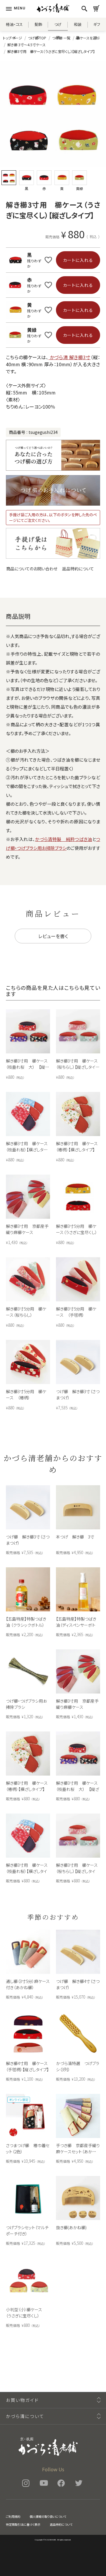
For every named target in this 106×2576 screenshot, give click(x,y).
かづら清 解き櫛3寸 (69, 357)
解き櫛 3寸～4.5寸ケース (26, 45)
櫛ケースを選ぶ (88, 38)
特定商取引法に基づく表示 (23, 2524)
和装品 (78, 26)
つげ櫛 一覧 (61, 38)
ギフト (97, 26)
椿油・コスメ (14, 26)
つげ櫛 (58, 26)
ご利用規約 (13, 2516)
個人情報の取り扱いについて (48, 2516)
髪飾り (38, 26)
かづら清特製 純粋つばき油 (63, 839)
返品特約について (78, 569)
